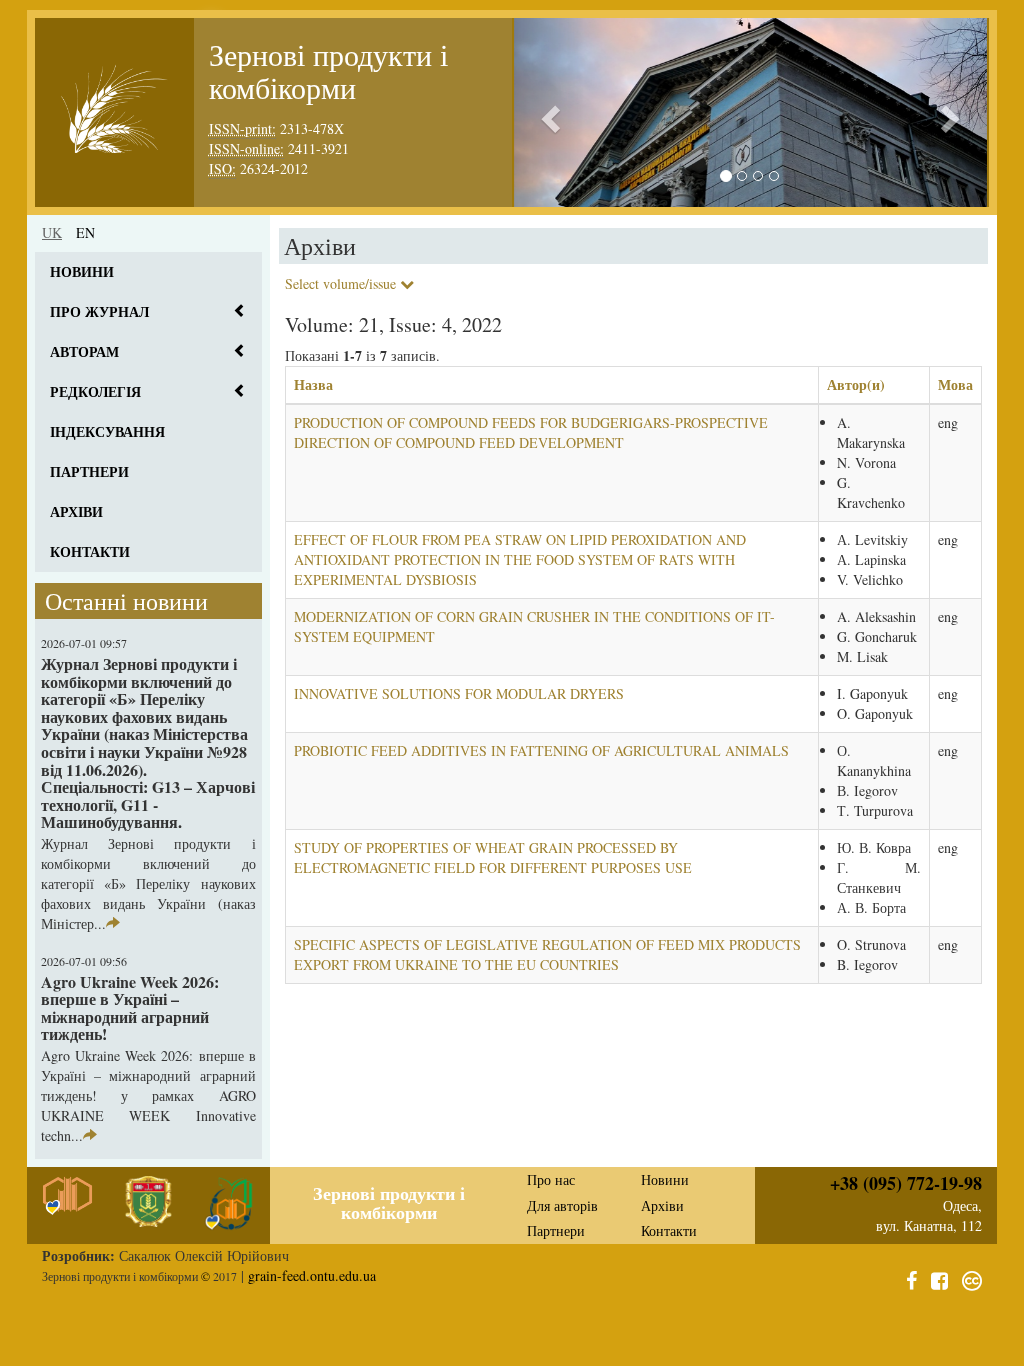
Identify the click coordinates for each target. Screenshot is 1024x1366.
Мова (955, 384)
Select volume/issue (342, 283)
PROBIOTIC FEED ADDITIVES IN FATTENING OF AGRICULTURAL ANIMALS (541, 750)
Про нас (551, 1179)
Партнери (89, 471)
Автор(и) (856, 384)
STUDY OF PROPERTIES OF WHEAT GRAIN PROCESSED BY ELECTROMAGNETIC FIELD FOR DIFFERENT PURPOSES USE (493, 857)
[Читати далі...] (113, 923)
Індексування (107, 431)
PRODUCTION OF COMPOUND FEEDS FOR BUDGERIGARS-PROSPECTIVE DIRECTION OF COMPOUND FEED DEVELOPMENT (531, 432)
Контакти (90, 551)
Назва (313, 384)
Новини (82, 271)
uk (52, 232)
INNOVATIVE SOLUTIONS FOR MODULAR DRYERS (459, 693)
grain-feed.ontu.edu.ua (312, 1275)
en (85, 232)
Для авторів (562, 1205)
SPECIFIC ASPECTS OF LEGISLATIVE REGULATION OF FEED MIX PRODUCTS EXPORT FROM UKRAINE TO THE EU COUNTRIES (547, 954)
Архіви (76, 511)
